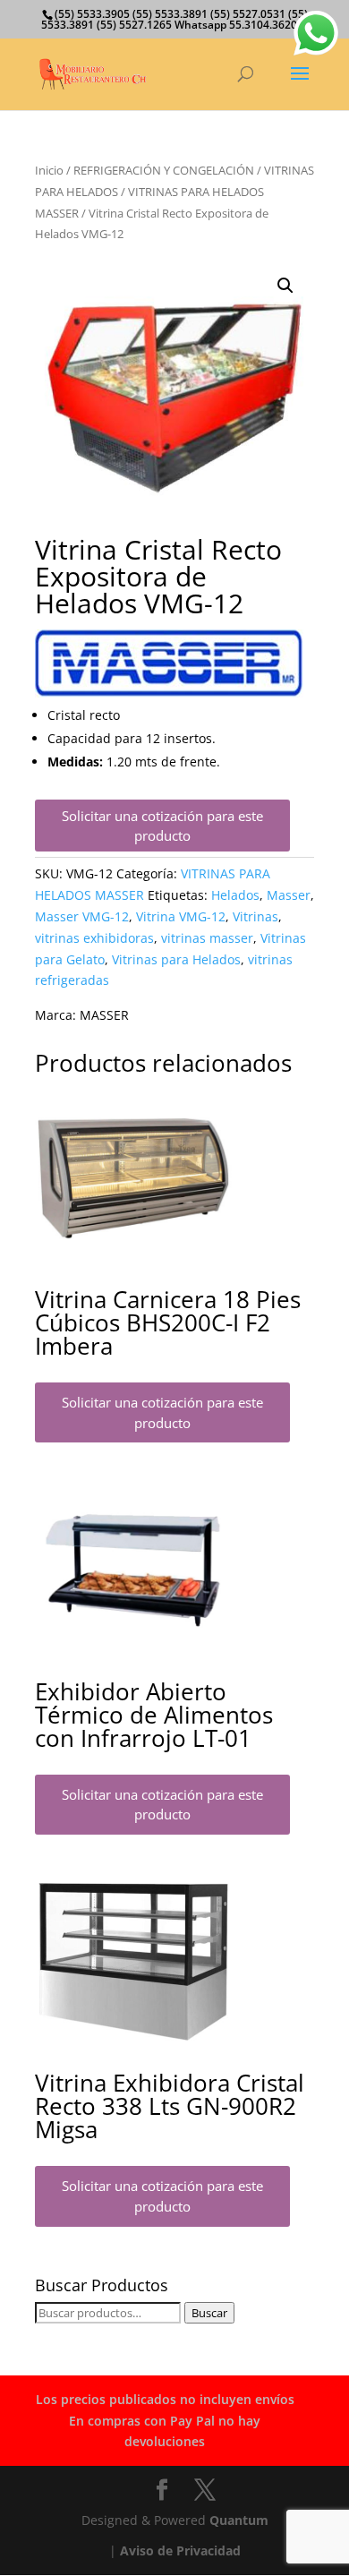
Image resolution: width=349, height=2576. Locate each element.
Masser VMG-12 (82, 916)
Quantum (239, 2520)
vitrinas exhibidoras (94, 938)
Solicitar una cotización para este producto (162, 826)
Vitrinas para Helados (176, 959)
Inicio (49, 170)
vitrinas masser (207, 938)
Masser (289, 895)
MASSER (104, 1015)
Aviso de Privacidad (180, 2550)
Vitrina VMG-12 (181, 916)
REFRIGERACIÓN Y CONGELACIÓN (164, 170)
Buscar (209, 2313)
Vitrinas (255, 916)
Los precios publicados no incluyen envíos (165, 2399)
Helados (235, 895)
